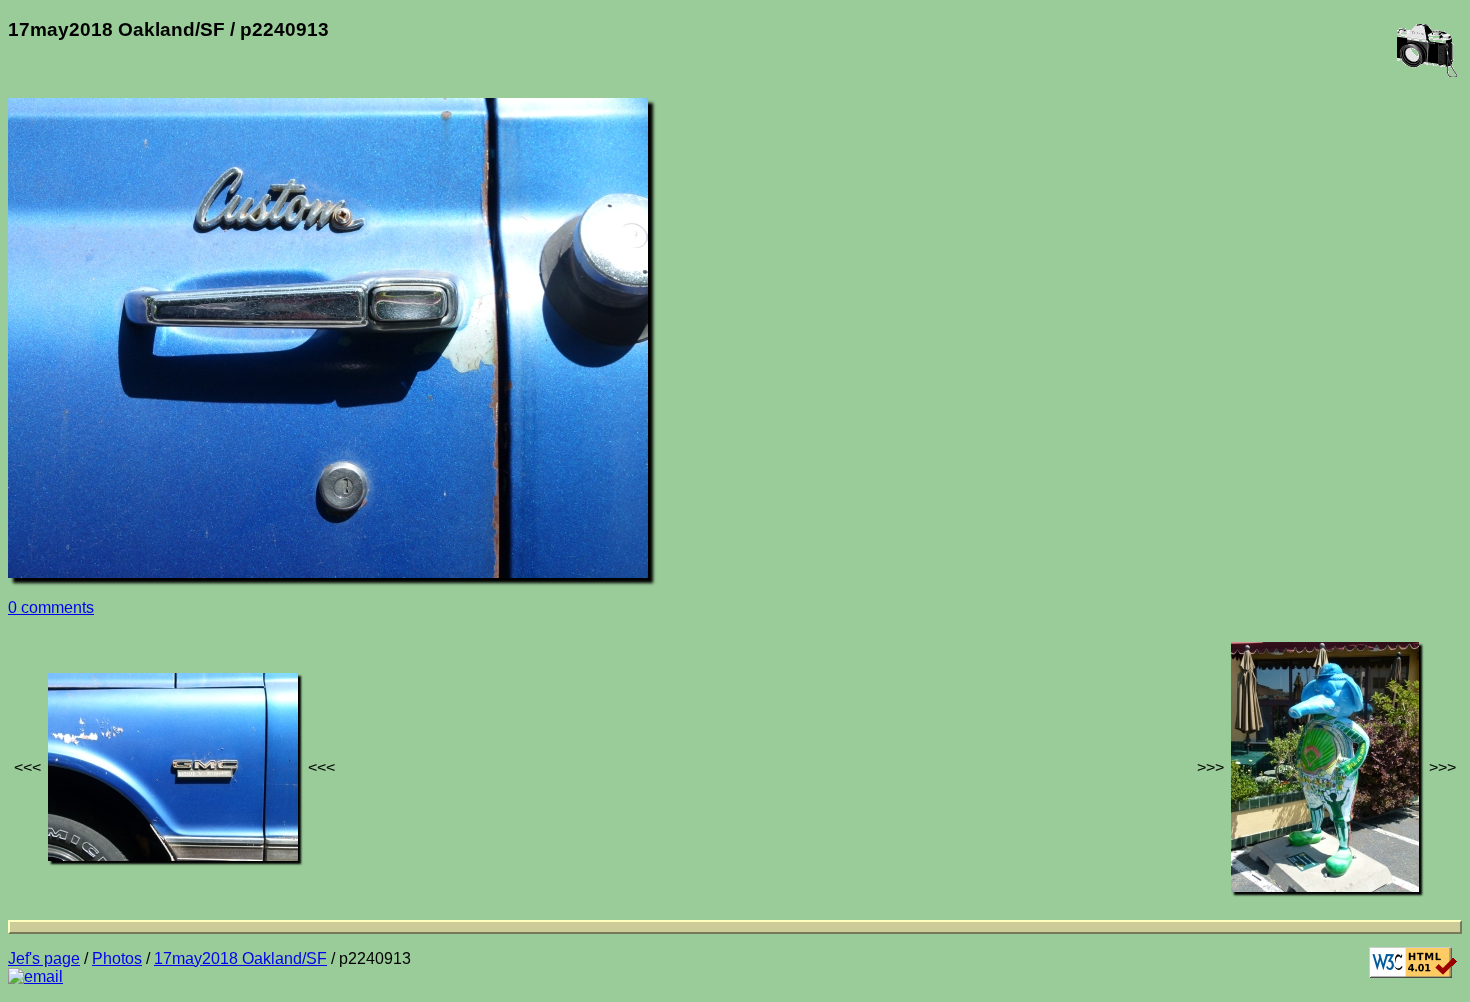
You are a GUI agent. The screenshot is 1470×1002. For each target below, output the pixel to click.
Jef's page (44, 958)
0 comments (51, 607)
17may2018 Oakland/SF (240, 958)
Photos (117, 958)
